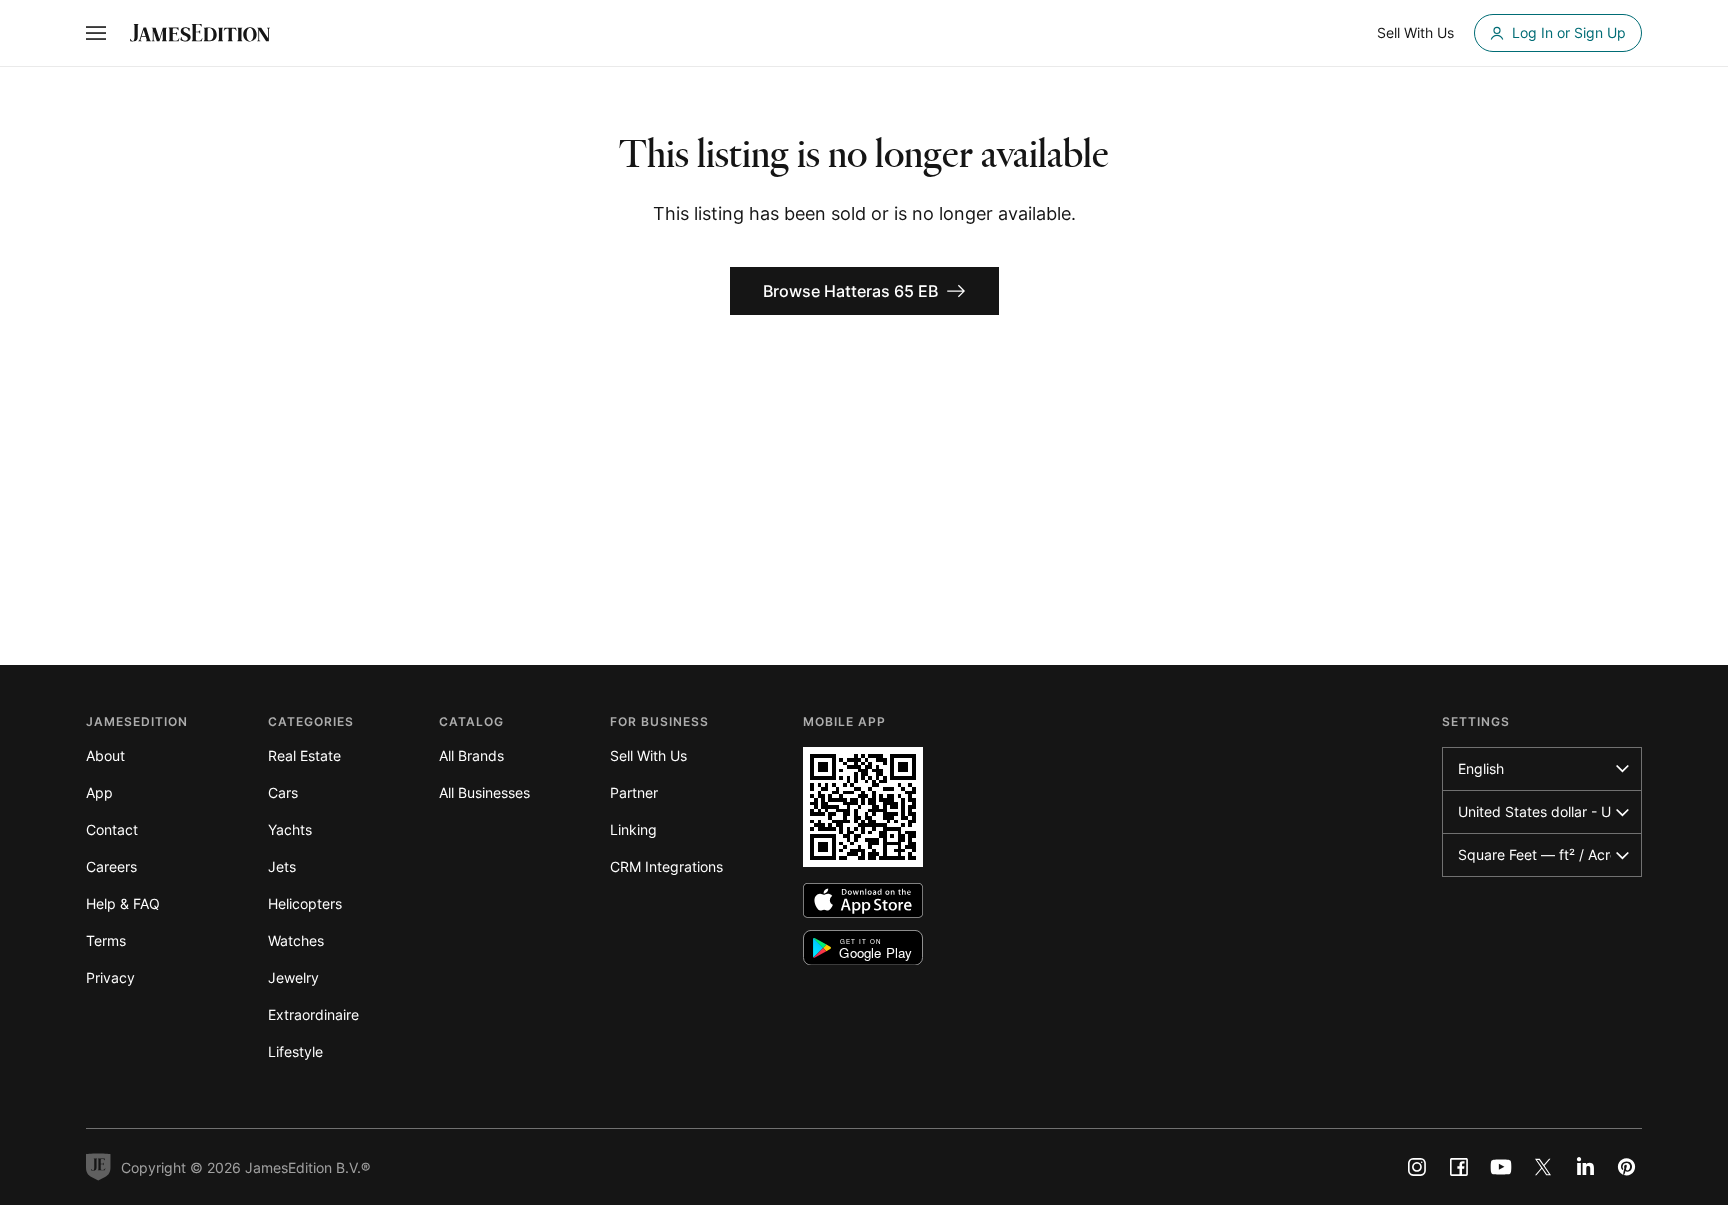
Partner (634, 792)
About (105, 755)
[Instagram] (1417, 1167)
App (99, 792)
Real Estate (304, 755)
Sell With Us (648, 755)
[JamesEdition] (200, 33)
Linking (633, 829)
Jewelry (293, 977)
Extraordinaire (313, 1014)
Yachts (290, 829)
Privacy (110, 977)
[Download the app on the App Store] (863, 900)
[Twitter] (1543, 1167)
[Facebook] (1459, 1167)
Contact (112, 829)
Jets (282, 866)
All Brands (471, 755)
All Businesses (484, 792)
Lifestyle (295, 1051)
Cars (283, 792)
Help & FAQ (123, 903)
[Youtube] (1501, 1167)
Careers (111, 866)
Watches (296, 940)
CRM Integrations (666, 866)
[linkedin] (1585, 1167)
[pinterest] (1627, 1167)
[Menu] (96, 33)
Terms (106, 940)
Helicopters (305, 903)
